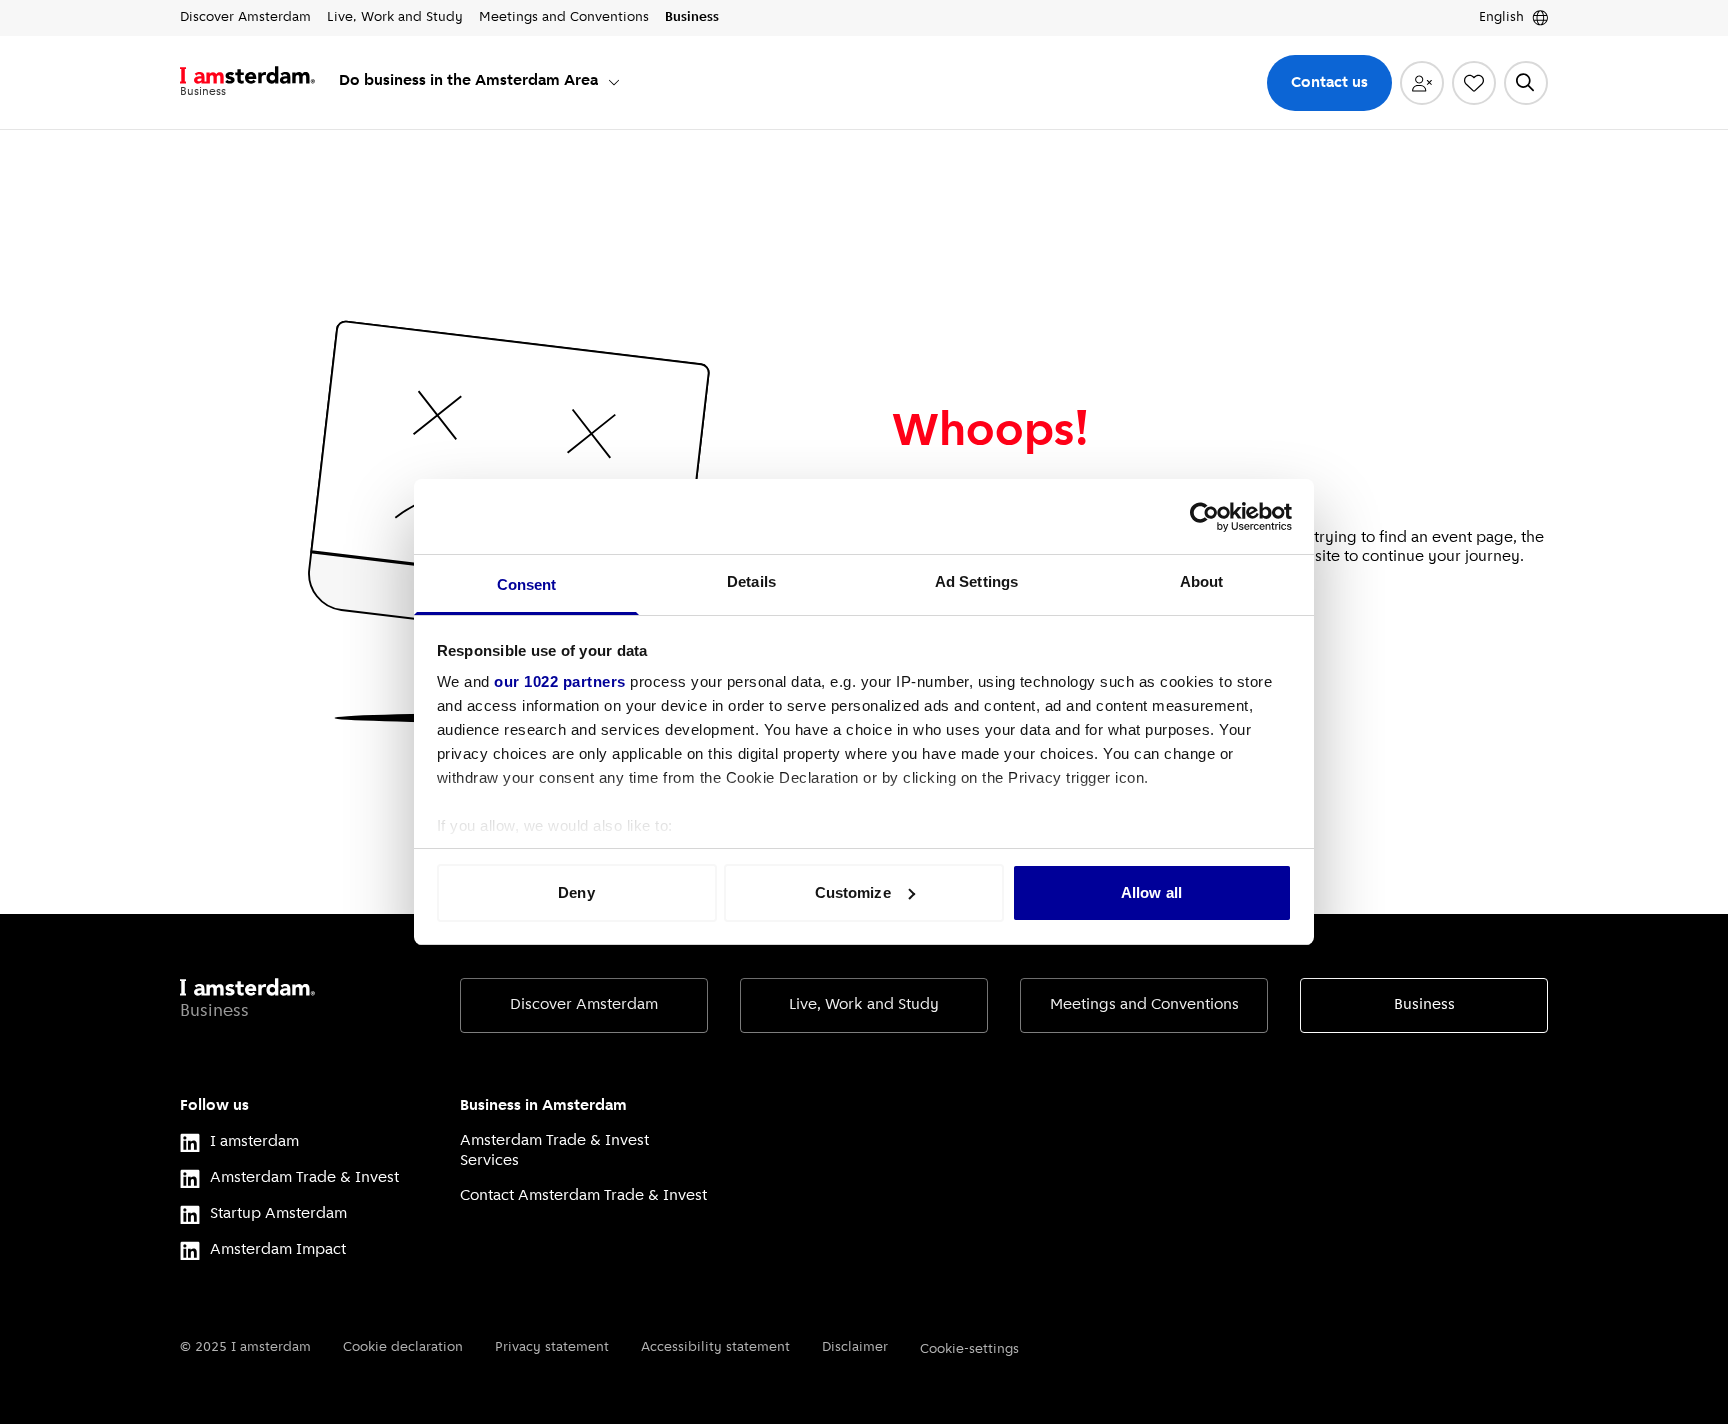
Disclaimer (855, 1347)
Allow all (1151, 892)
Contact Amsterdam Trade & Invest (583, 1196)
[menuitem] (480, 82)
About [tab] (1202, 581)
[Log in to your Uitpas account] (1422, 83)
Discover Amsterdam (584, 1005)
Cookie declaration (403, 1347)
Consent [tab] (527, 584)
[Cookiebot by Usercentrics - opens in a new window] (1204, 517)
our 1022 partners (560, 681)
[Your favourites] (1474, 83)
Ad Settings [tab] (976, 581)
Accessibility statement (715, 1347)
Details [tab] (751, 581)
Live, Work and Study (864, 1005)
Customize (853, 892)
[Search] (1526, 83)
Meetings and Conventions (1144, 1005)
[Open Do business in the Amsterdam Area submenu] (614, 82)
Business (1424, 1005)
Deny (576, 892)
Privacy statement (552, 1347)
